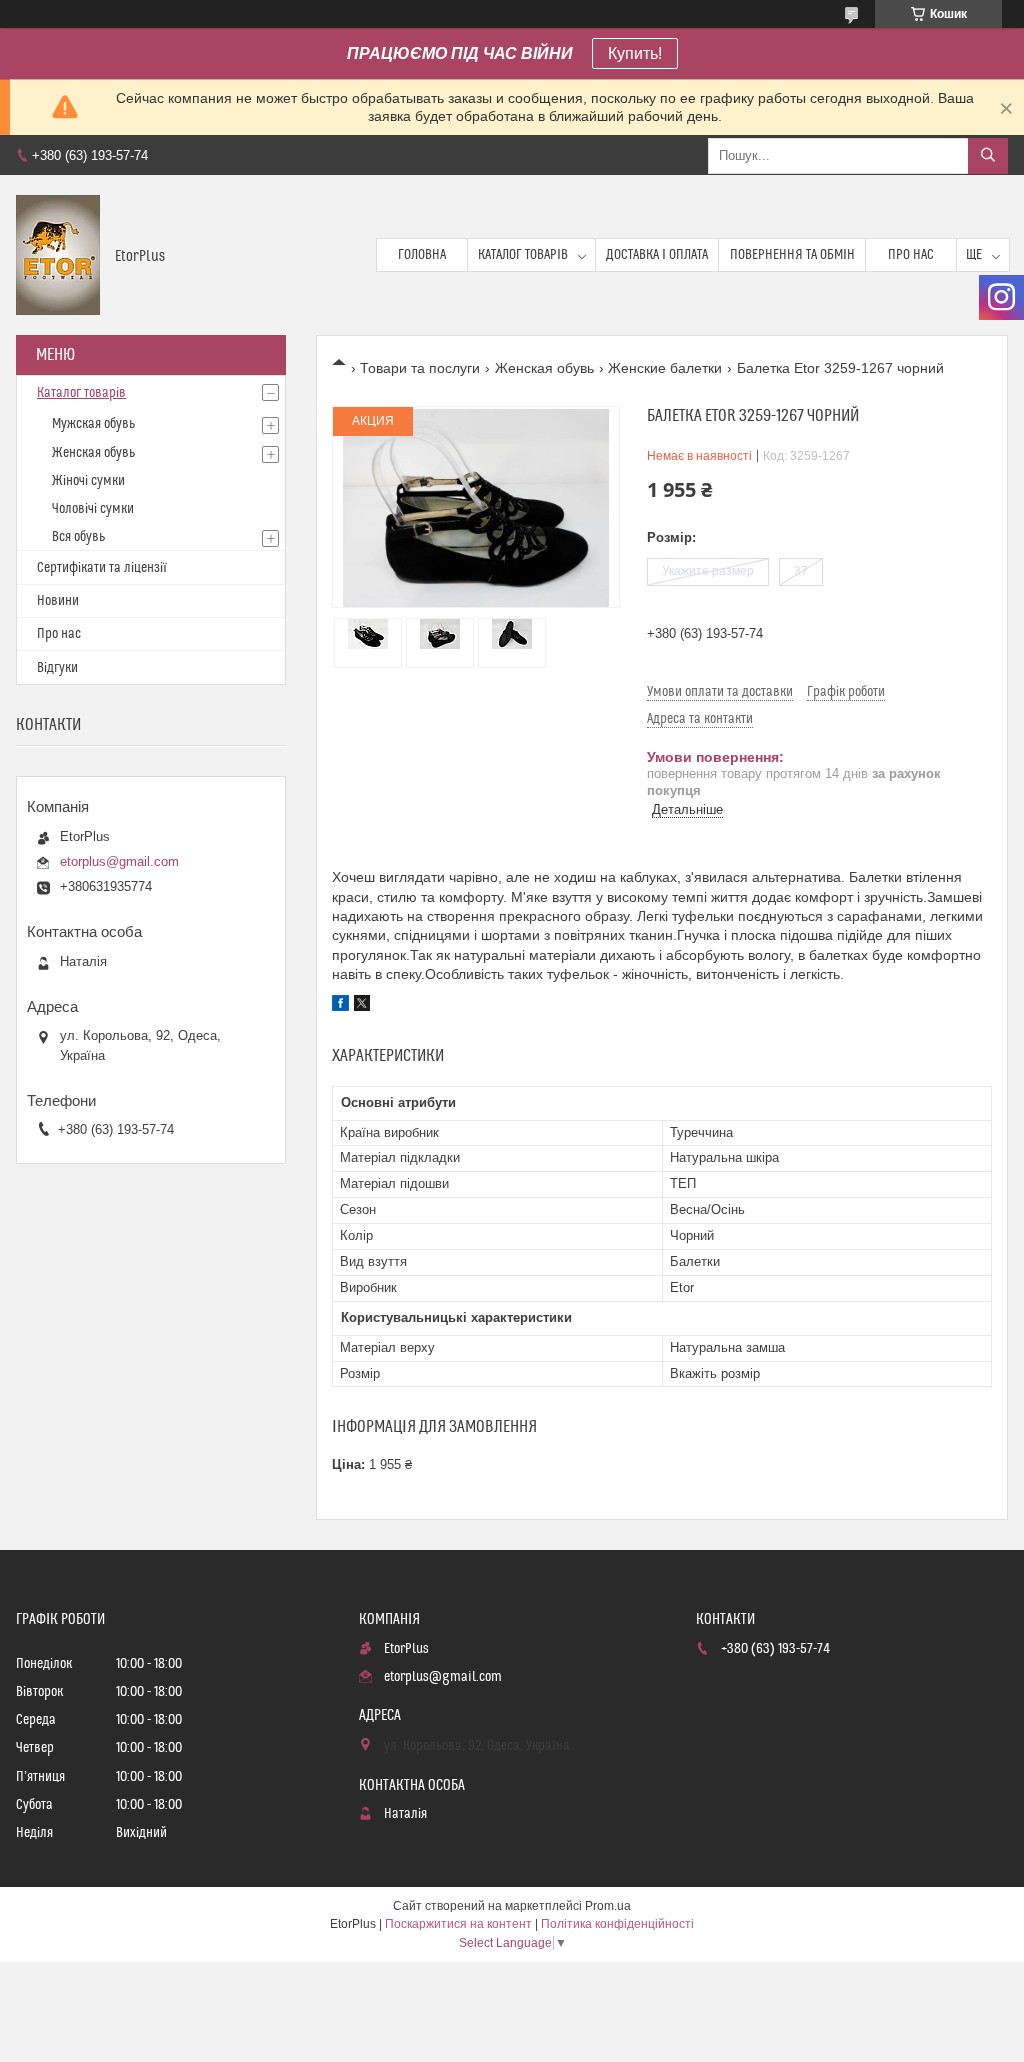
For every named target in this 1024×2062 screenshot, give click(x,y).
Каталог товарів (523, 255)
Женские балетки (665, 368)
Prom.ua (608, 1906)
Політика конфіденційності (617, 1924)
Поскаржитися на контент (458, 1924)
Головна (422, 255)
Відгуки (57, 668)
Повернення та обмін (792, 255)
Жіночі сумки (88, 481)
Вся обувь (78, 537)
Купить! (635, 53)
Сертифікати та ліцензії (102, 568)
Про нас (911, 255)
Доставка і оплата (657, 255)
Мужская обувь (93, 424)
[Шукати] (988, 156)
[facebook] (340, 1006)
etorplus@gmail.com (119, 861)
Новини (58, 601)
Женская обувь (544, 368)
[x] (362, 1006)
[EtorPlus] (58, 255)
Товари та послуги (420, 368)
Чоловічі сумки (93, 509)
